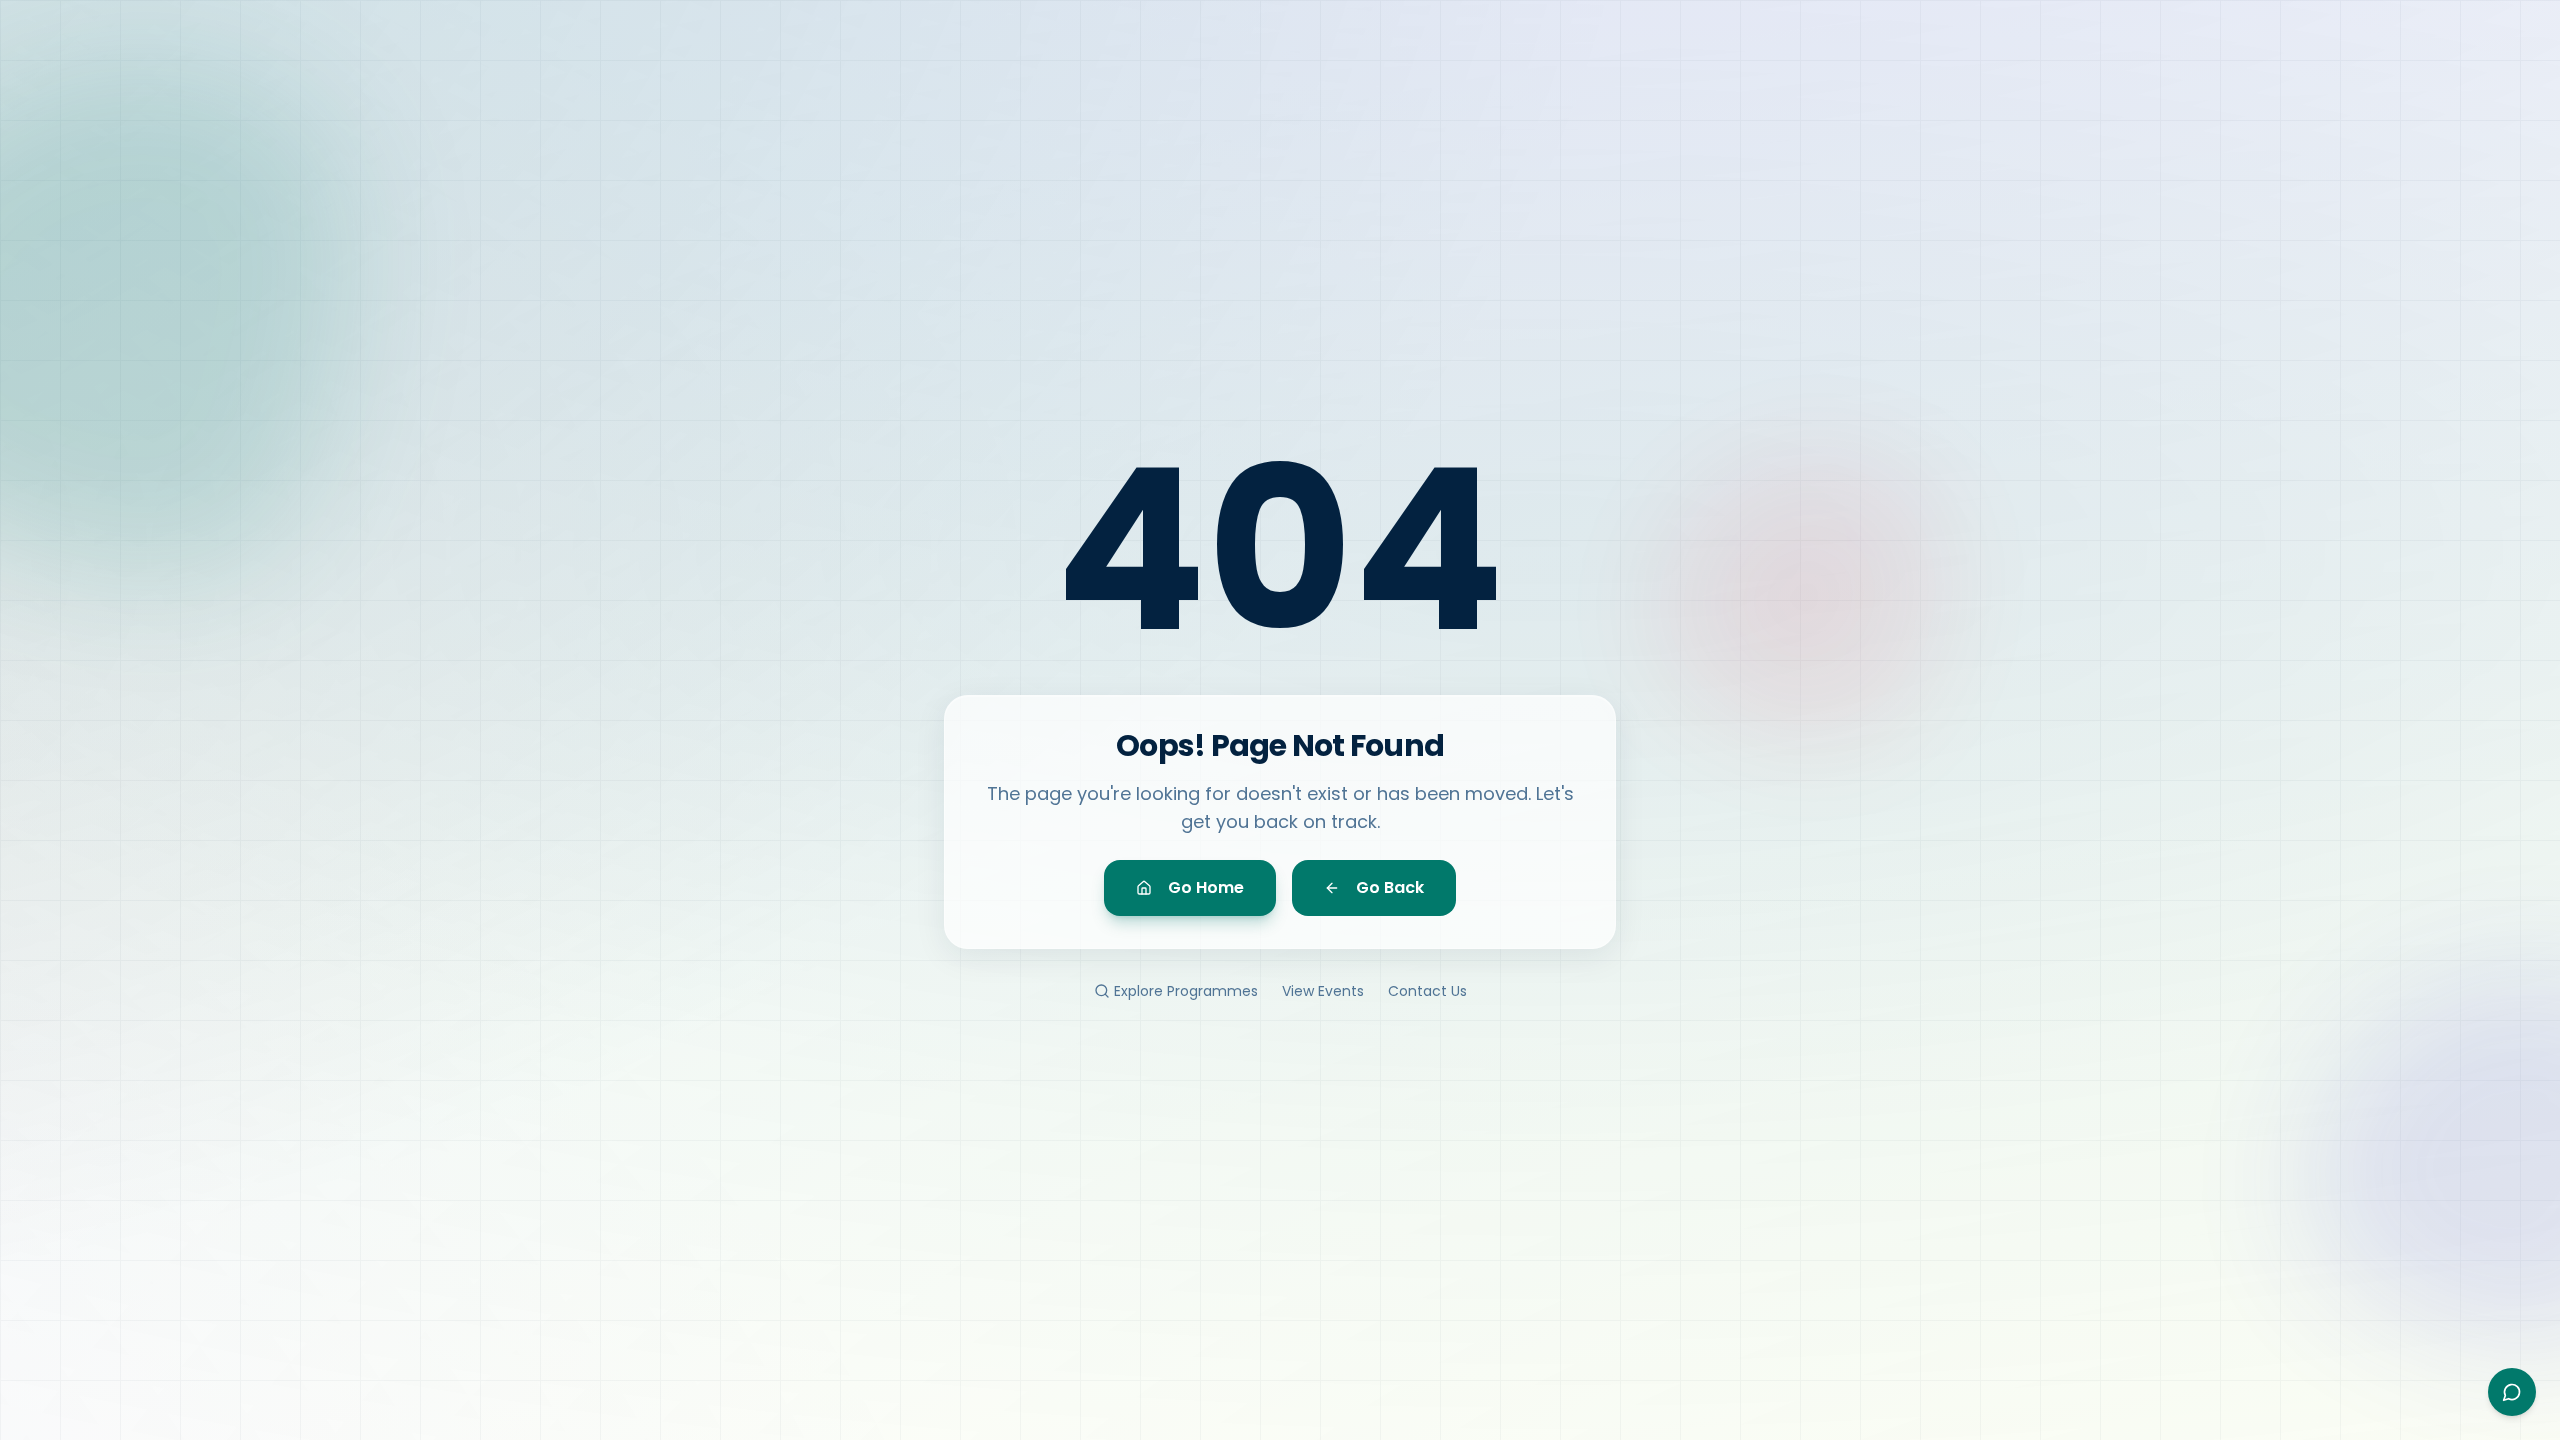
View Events (1323, 991)
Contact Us (1427, 991)
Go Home (1206, 887)
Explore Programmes (1186, 991)
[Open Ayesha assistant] (2512, 1392)
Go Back (1390, 887)
